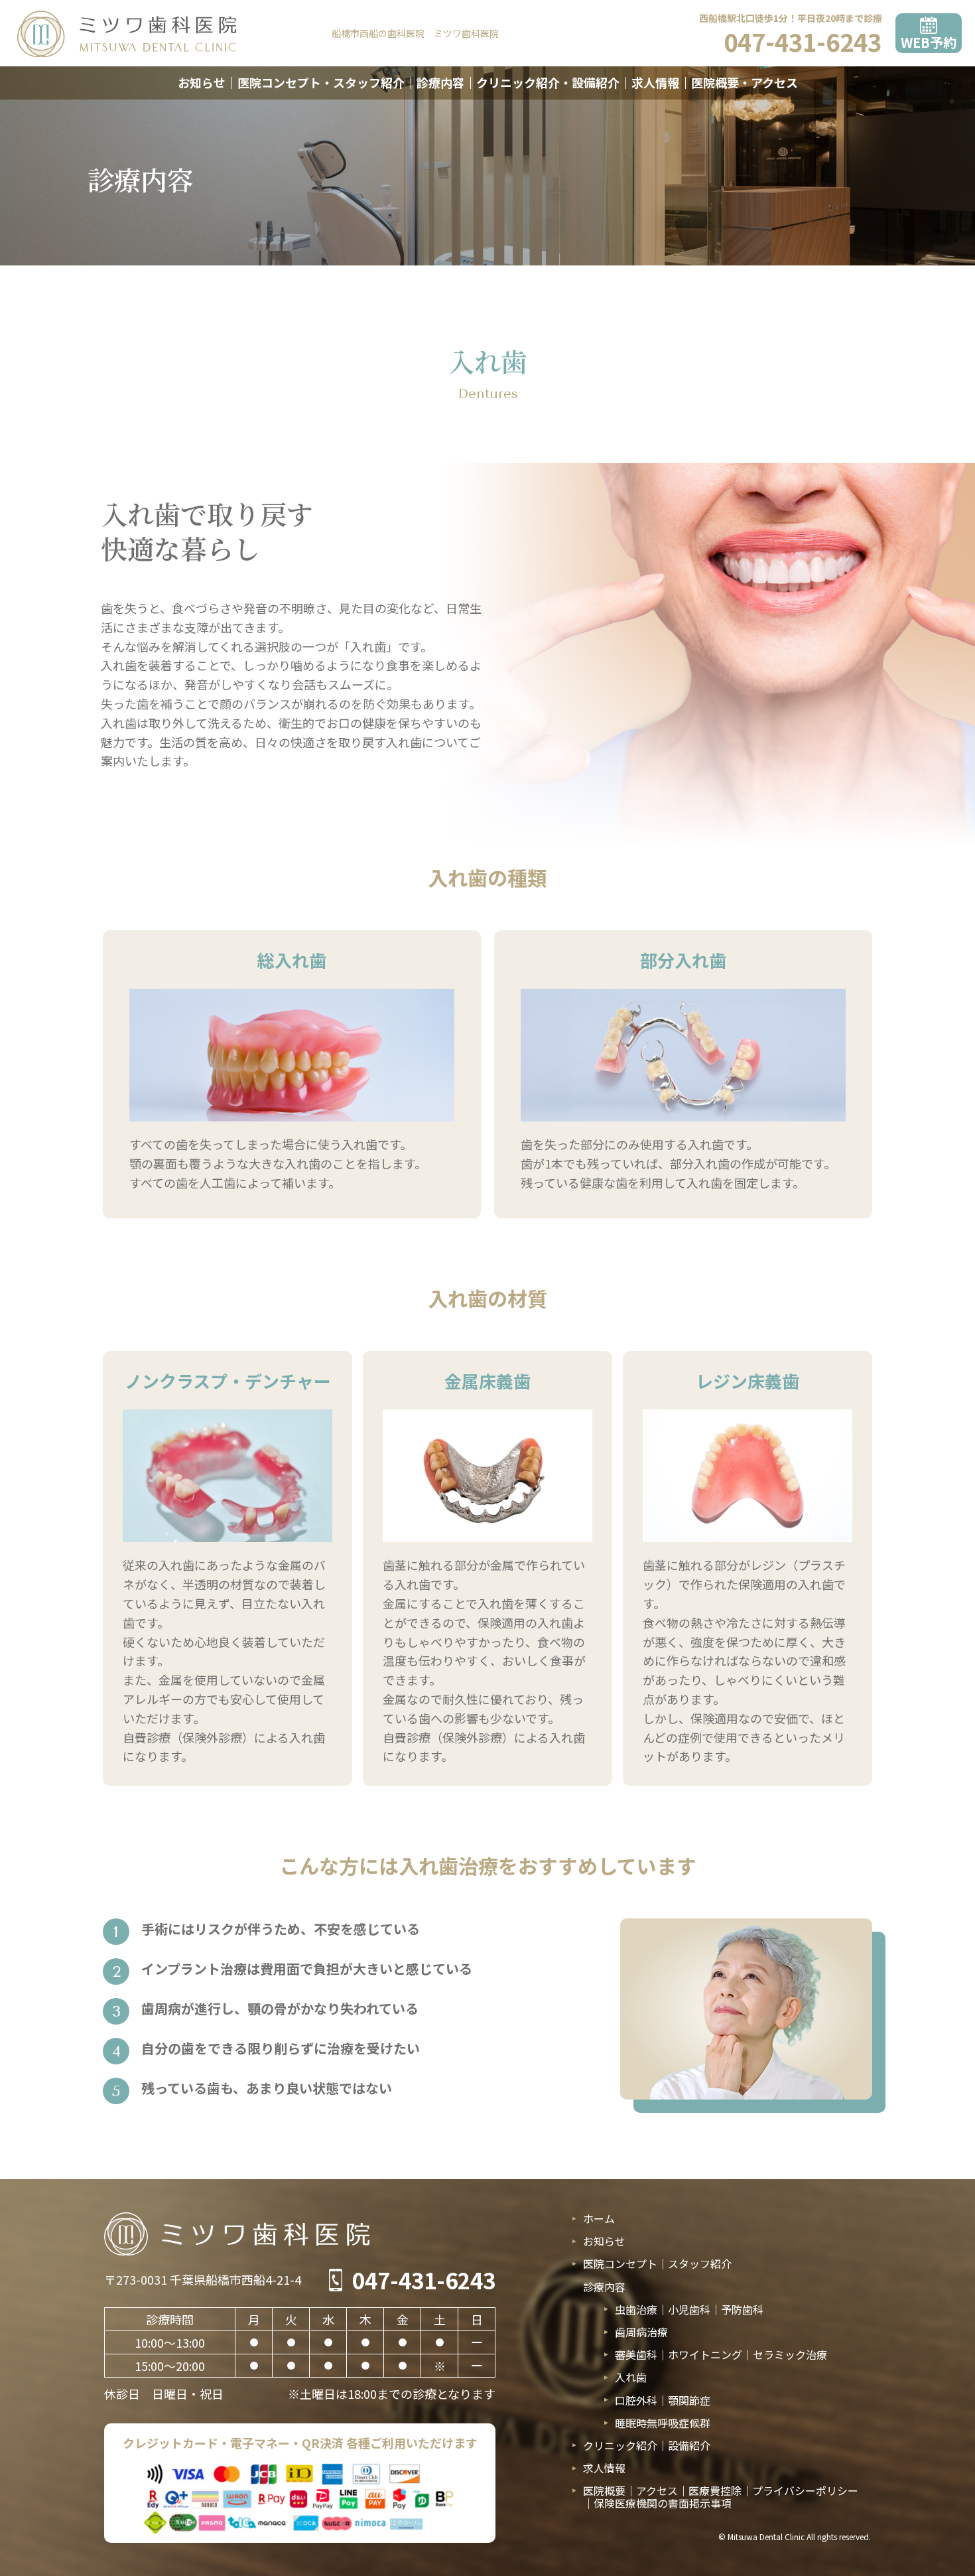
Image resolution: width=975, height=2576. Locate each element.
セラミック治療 (790, 2354)
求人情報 (655, 82)
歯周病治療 (641, 2332)
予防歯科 (742, 2309)
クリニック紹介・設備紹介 (548, 82)
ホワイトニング (705, 2354)
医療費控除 (715, 2490)
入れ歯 (631, 2377)
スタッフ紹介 (700, 2263)
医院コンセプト (620, 2263)
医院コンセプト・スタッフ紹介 (321, 82)
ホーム (599, 2219)
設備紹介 (689, 2445)
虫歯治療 (636, 2309)
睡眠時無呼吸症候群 (663, 2423)
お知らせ (202, 82)
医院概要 (604, 2490)
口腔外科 (636, 2400)
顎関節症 (689, 2400)
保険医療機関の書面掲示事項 (663, 2503)
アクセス (657, 2490)
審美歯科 (636, 2354)
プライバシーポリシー (805, 2490)
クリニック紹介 (620, 2445)
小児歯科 (689, 2309)
